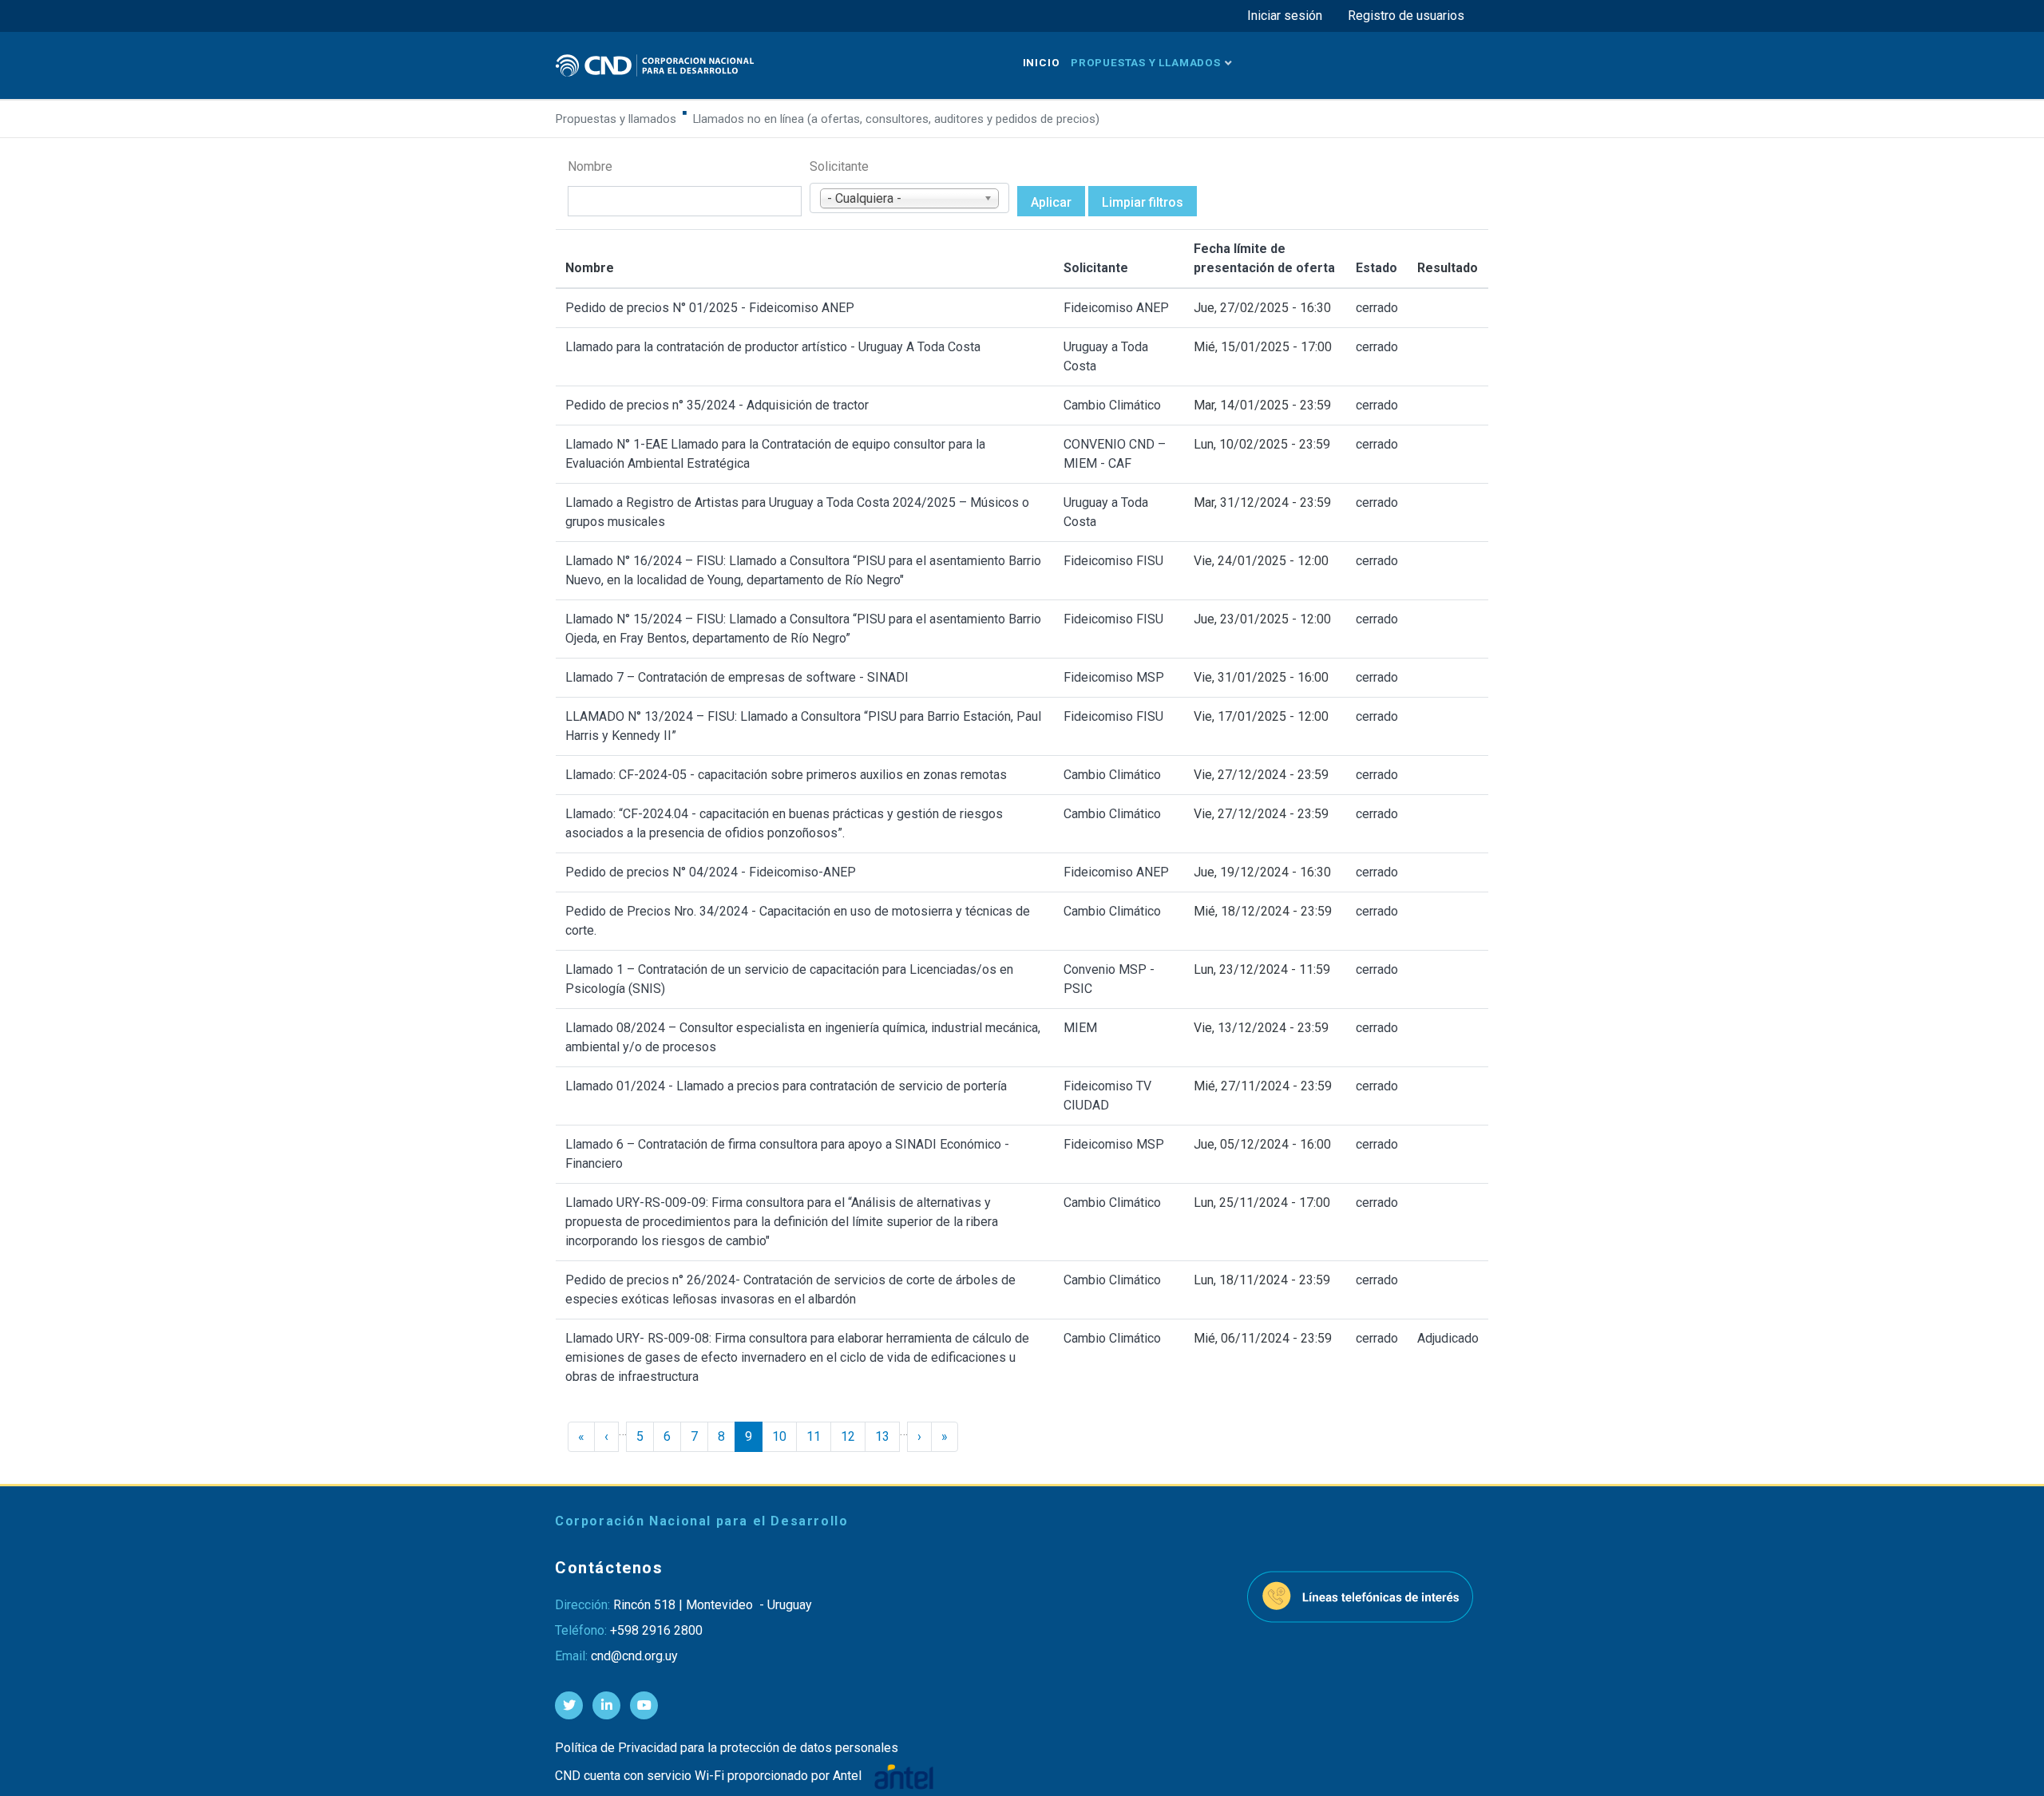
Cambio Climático (1112, 405)
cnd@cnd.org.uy (634, 1656)
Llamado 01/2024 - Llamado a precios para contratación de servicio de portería (786, 1086)
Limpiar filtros (1143, 202)
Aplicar (1051, 202)
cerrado (1377, 308)
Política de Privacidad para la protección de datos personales (727, 1748)
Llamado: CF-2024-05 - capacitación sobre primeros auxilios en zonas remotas (786, 775)
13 (882, 1436)
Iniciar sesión (1285, 16)
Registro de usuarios (1406, 16)
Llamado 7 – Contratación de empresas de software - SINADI (737, 677)
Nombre (590, 166)
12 (848, 1436)
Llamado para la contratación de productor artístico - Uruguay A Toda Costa (773, 347)
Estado (1377, 268)
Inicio (1042, 62)
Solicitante (839, 166)
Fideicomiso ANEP (1116, 308)
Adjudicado (1448, 1338)
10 (779, 1436)
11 (814, 1436)
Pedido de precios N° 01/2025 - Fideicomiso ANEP (710, 308)
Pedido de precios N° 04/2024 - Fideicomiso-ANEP (711, 872)
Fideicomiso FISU (1113, 561)
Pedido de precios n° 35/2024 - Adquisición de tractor (717, 405)
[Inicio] (655, 65)
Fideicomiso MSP (1114, 677)
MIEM (1080, 1028)
